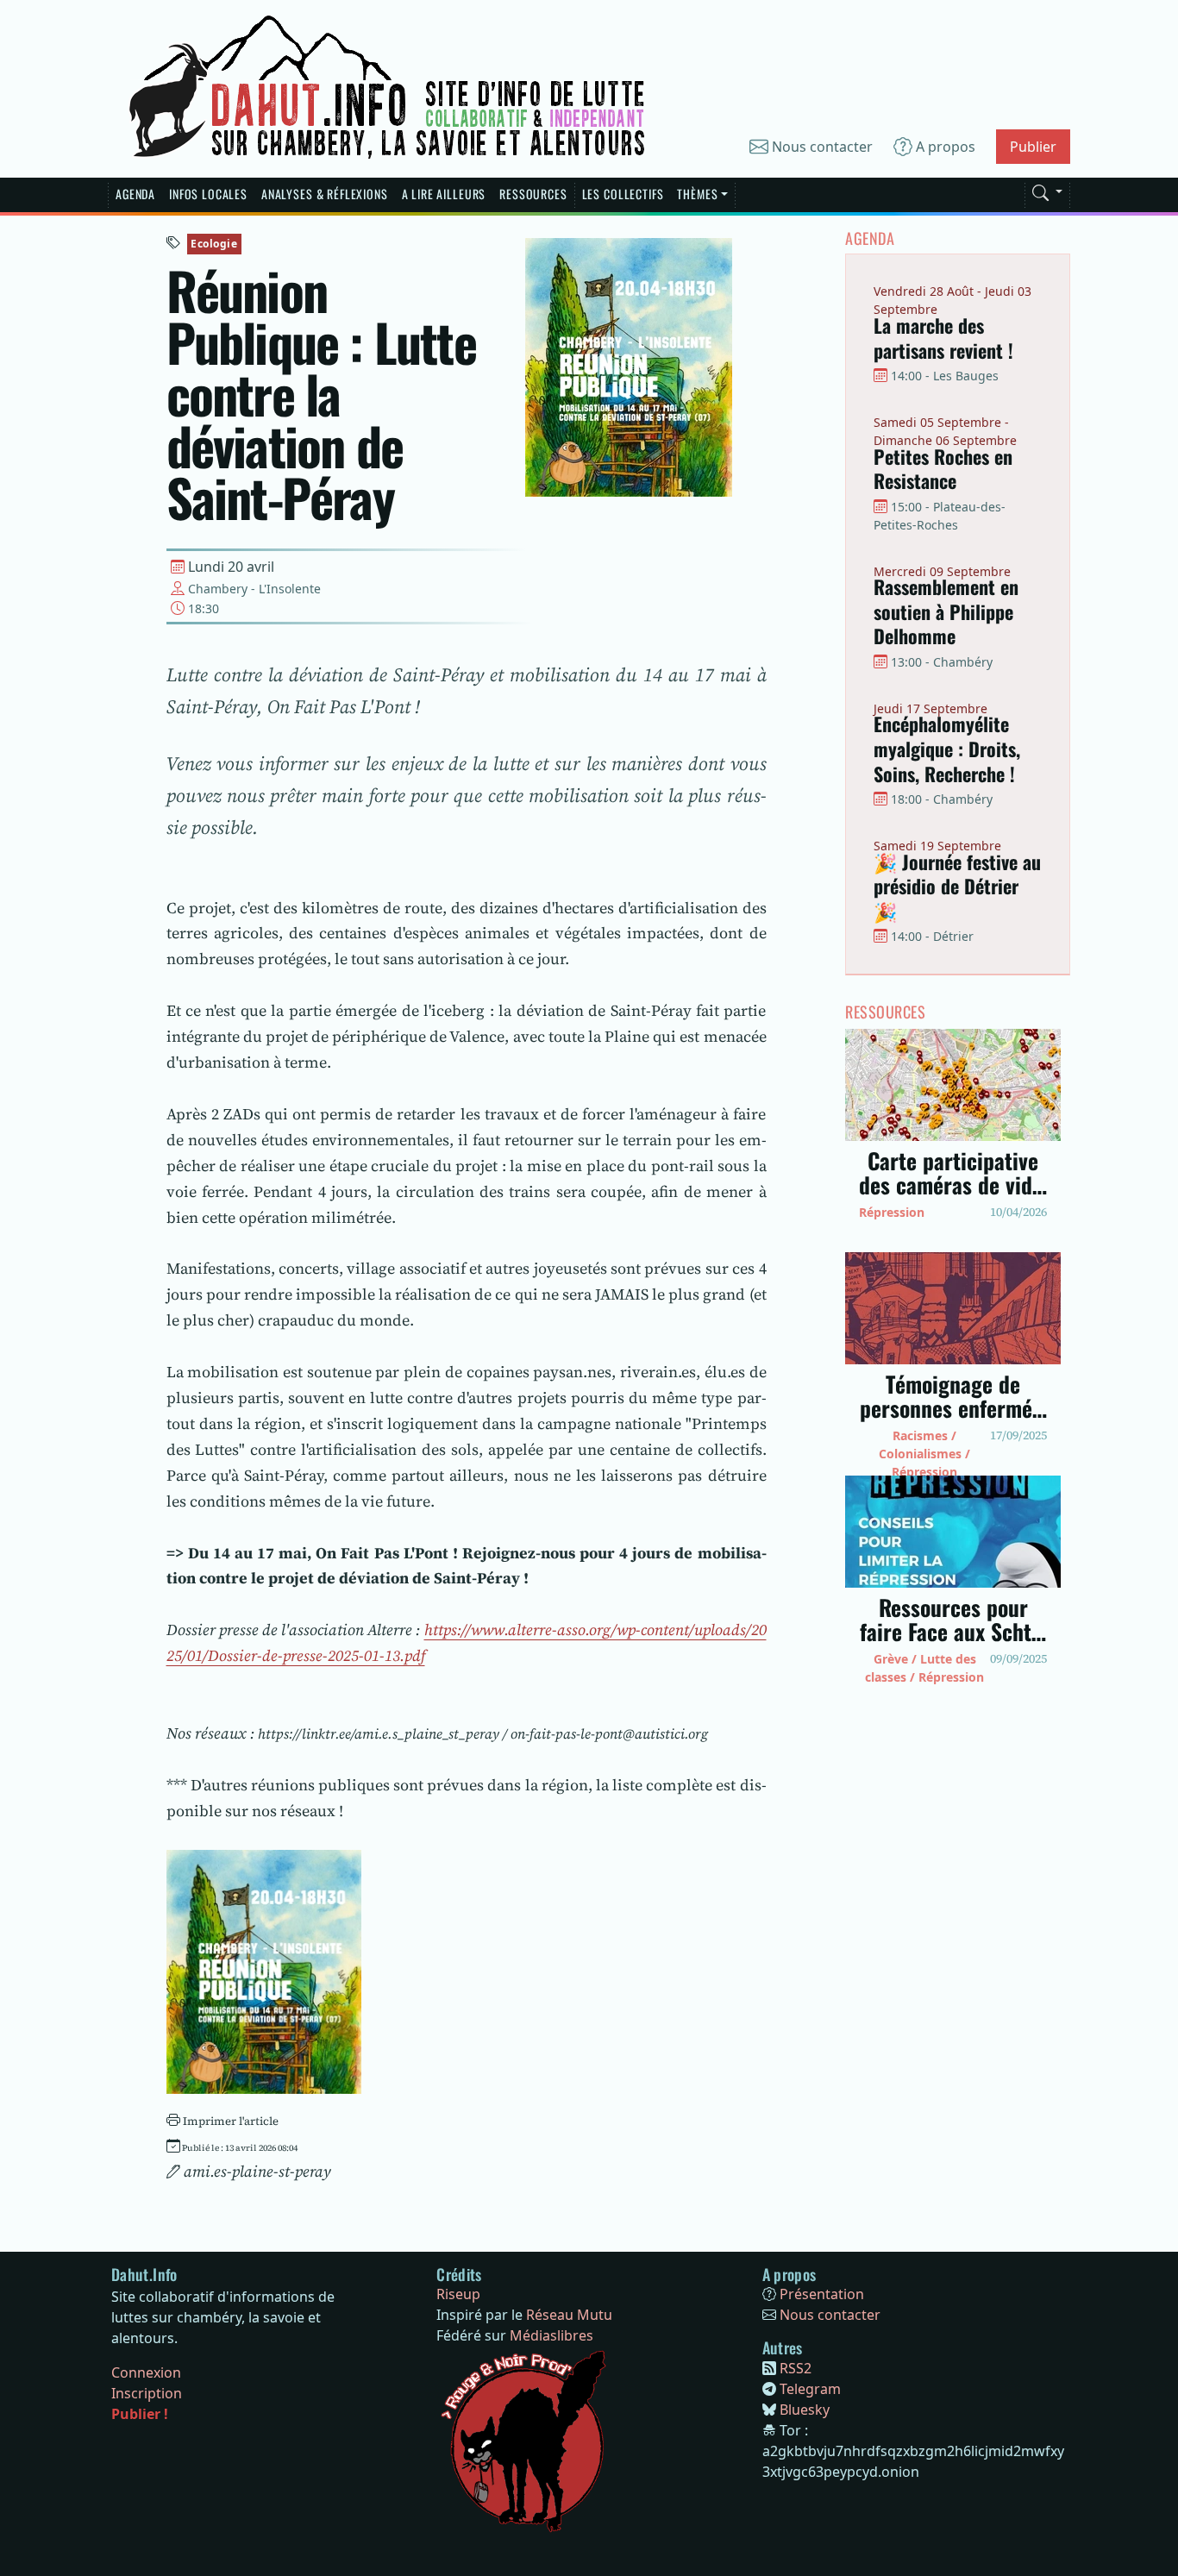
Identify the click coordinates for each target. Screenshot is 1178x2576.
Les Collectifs (623, 194)
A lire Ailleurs (444, 194)
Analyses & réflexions (325, 194)
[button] (1047, 190)
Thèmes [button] (697, 194)
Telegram (810, 2389)
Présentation (822, 2294)
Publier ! (140, 2414)
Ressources (533, 194)
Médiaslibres (551, 2335)
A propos (944, 147)
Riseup (458, 2294)
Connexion (146, 2372)
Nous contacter (821, 147)
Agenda (135, 194)
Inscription (147, 2393)
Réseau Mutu (569, 2315)
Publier (1033, 147)
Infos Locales (208, 194)
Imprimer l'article (229, 2121)
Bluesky (805, 2410)
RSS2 (796, 2368)
